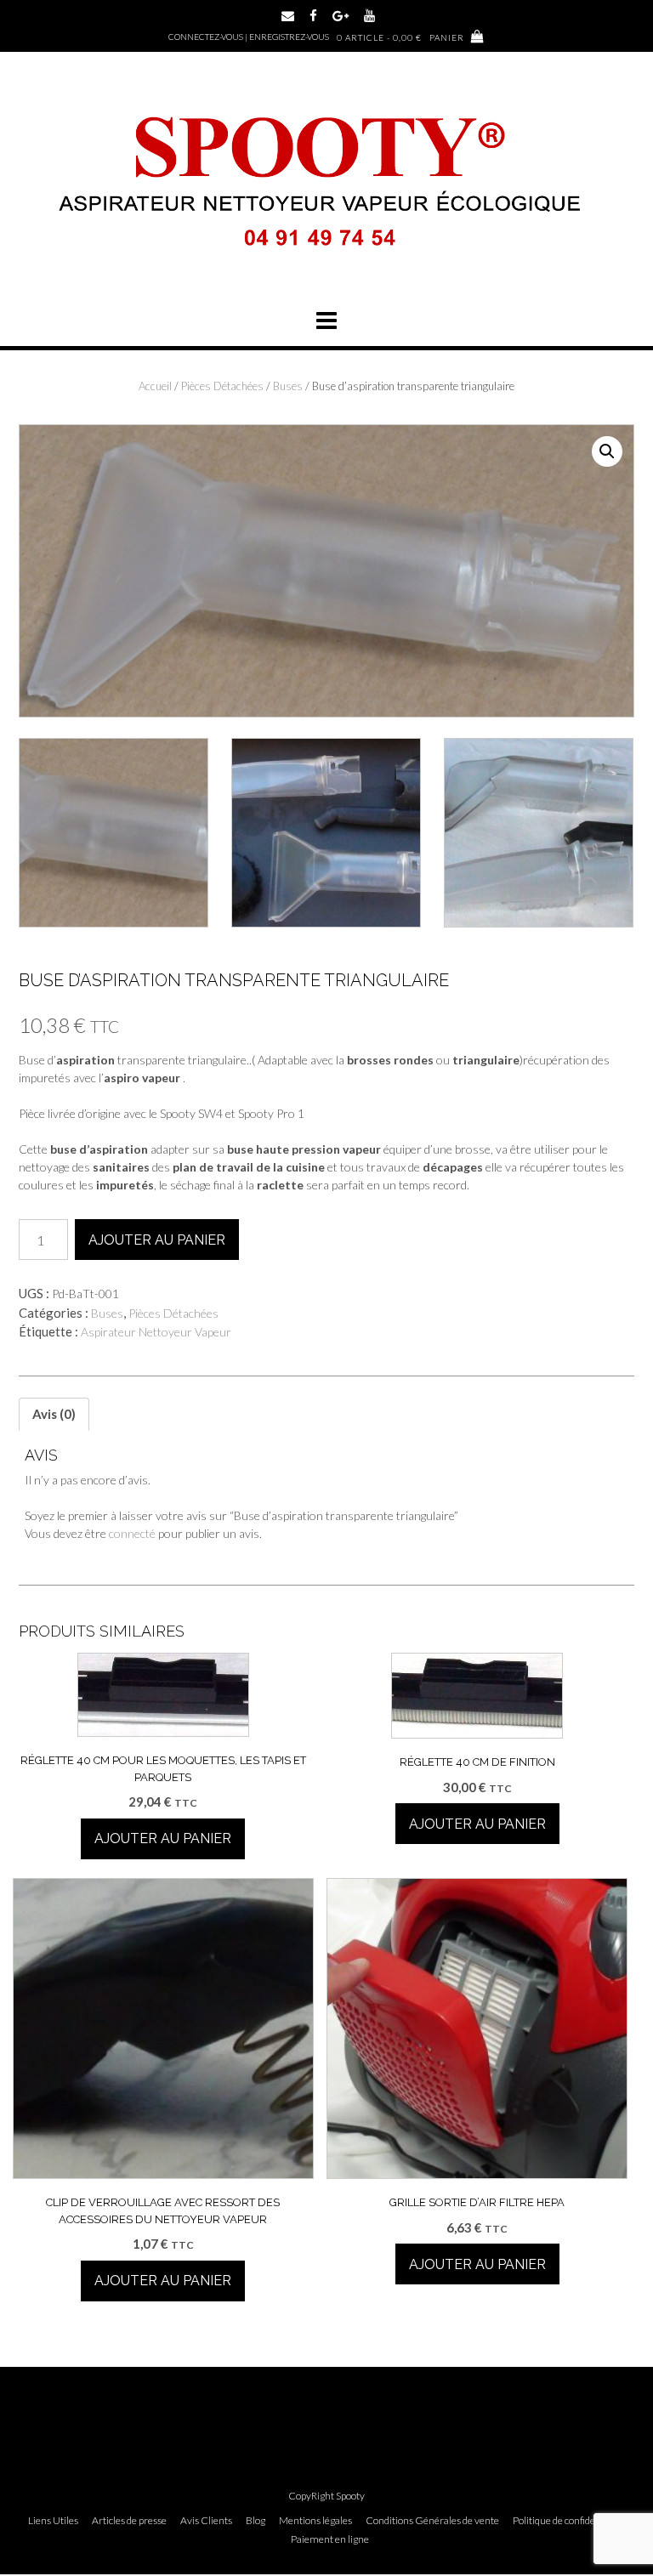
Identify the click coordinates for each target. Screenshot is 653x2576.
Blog (256, 2521)
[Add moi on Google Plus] (341, 16)
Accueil (155, 386)
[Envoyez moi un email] (288, 16)
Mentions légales (315, 2521)
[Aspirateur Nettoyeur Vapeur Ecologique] (326, 267)
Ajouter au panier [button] (163, 1838)
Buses (288, 386)
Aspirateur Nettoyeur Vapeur (156, 1332)
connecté (132, 1533)
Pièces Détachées (222, 386)
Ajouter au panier (157, 1240)
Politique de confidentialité (569, 2521)
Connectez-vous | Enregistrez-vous (249, 37)
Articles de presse (129, 2521)
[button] (326, 321)
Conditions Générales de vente (432, 2521)
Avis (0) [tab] (54, 1414)
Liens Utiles (53, 2521)
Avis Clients (206, 2521)
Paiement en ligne (330, 2539)
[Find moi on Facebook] (313, 16)
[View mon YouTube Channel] (369, 16)
